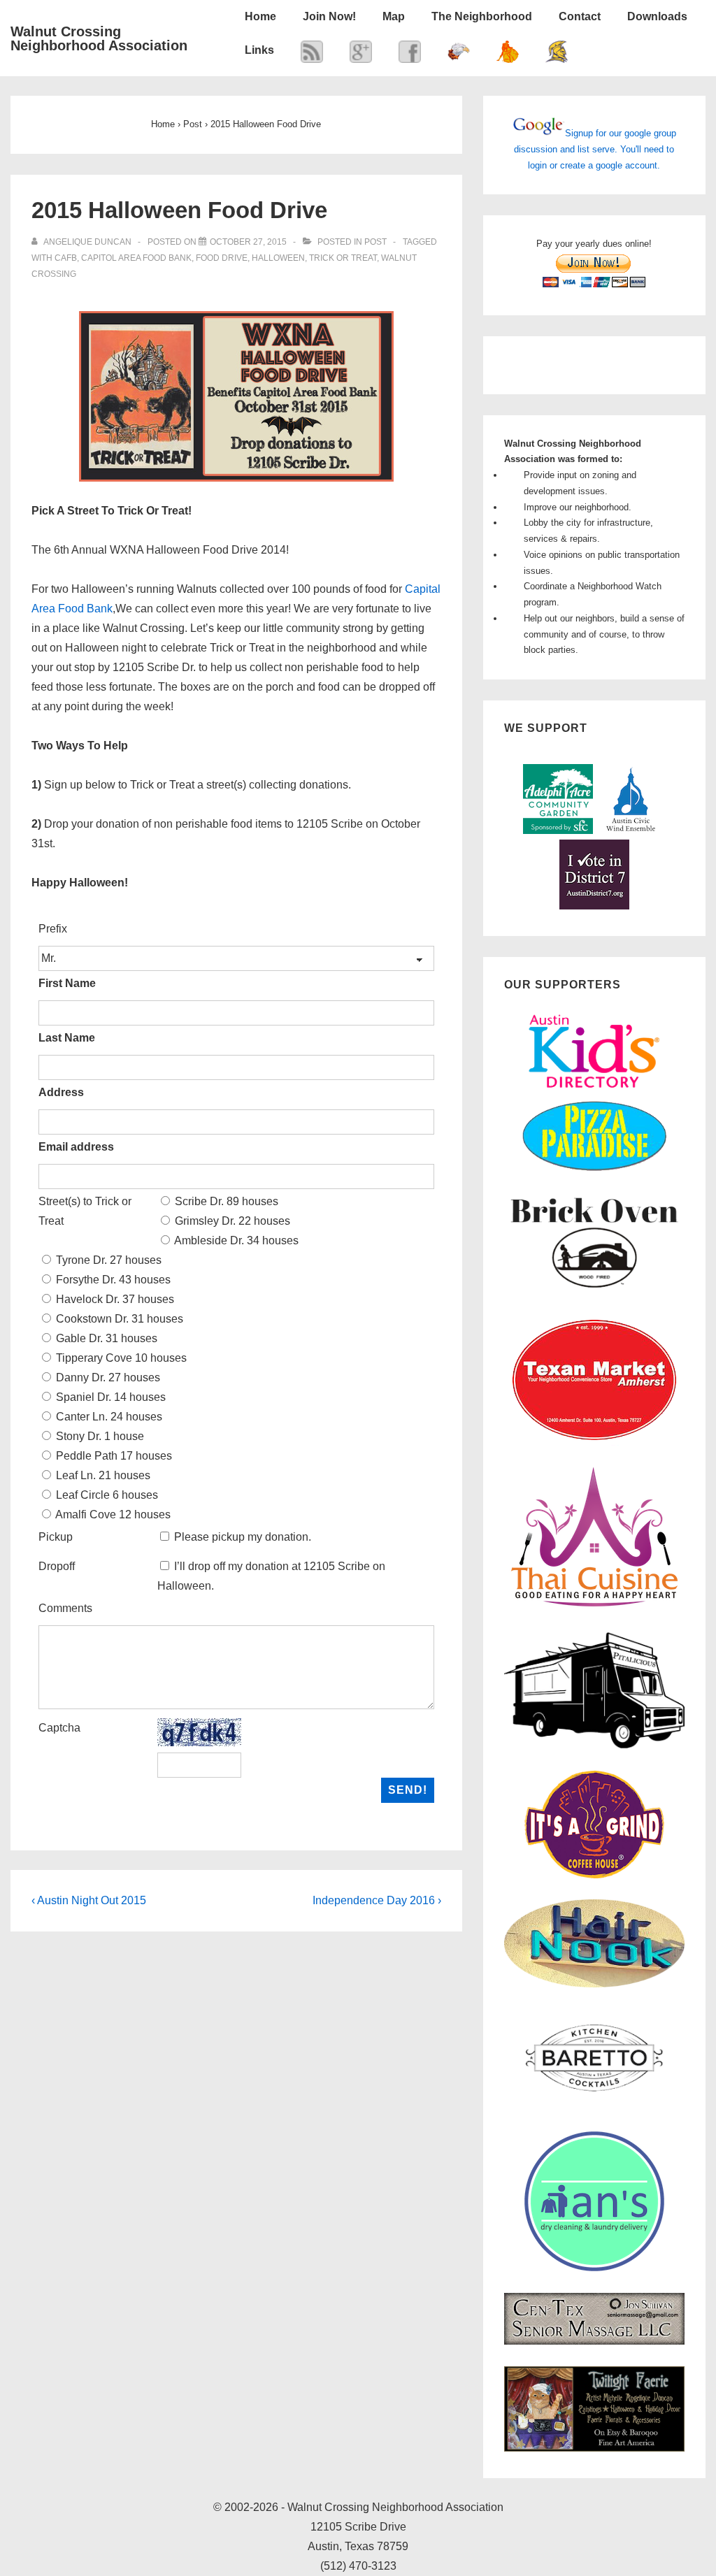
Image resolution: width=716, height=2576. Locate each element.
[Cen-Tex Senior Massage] (594, 2341)
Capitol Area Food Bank (136, 258)
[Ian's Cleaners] (594, 2268)
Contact (580, 16)
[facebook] (410, 55)
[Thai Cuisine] (594, 1607)
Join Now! (329, 16)
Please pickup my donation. (243, 1537)
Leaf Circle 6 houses (106, 1495)
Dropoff (57, 1566)
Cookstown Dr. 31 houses (118, 1319)
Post (375, 242)
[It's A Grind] (594, 1875)
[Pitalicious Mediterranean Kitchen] (594, 1746)
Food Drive (222, 258)
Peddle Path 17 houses (113, 1456)
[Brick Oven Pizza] (594, 1289)
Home (260, 16)
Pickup (56, 1537)
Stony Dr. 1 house (99, 1436)
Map (394, 16)
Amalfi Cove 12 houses (112, 1514)
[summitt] (459, 55)
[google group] (361, 55)
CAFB (66, 258)
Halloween (278, 258)
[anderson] (557, 55)
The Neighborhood (482, 16)
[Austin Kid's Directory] (594, 1092)
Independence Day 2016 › (377, 1900)
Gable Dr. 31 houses (105, 1338)
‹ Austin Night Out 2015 (89, 1900)
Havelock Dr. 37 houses (114, 1299)
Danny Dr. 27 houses (107, 1377)
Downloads (657, 16)
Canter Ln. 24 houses (108, 1417)
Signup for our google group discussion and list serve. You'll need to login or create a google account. (595, 149)
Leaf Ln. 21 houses (102, 1475)
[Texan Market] (594, 1442)
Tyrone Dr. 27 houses (107, 1260)
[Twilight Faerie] (594, 2448)
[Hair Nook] (594, 1984)
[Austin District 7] (594, 906)
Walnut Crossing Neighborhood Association (99, 38)
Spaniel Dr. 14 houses (109, 1397)
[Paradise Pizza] (594, 1169)
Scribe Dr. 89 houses (225, 1201)
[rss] (312, 55)
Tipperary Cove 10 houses (120, 1358)
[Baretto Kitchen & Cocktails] (594, 2107)
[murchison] (508, 55)
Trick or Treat (343, 258)
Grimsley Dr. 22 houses (231, 1221)
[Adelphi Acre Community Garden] (558, 831)
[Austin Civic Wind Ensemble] (631, 831)
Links (259, 50)
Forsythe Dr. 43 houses (112, 1280)
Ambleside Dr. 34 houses (235, 1240)
